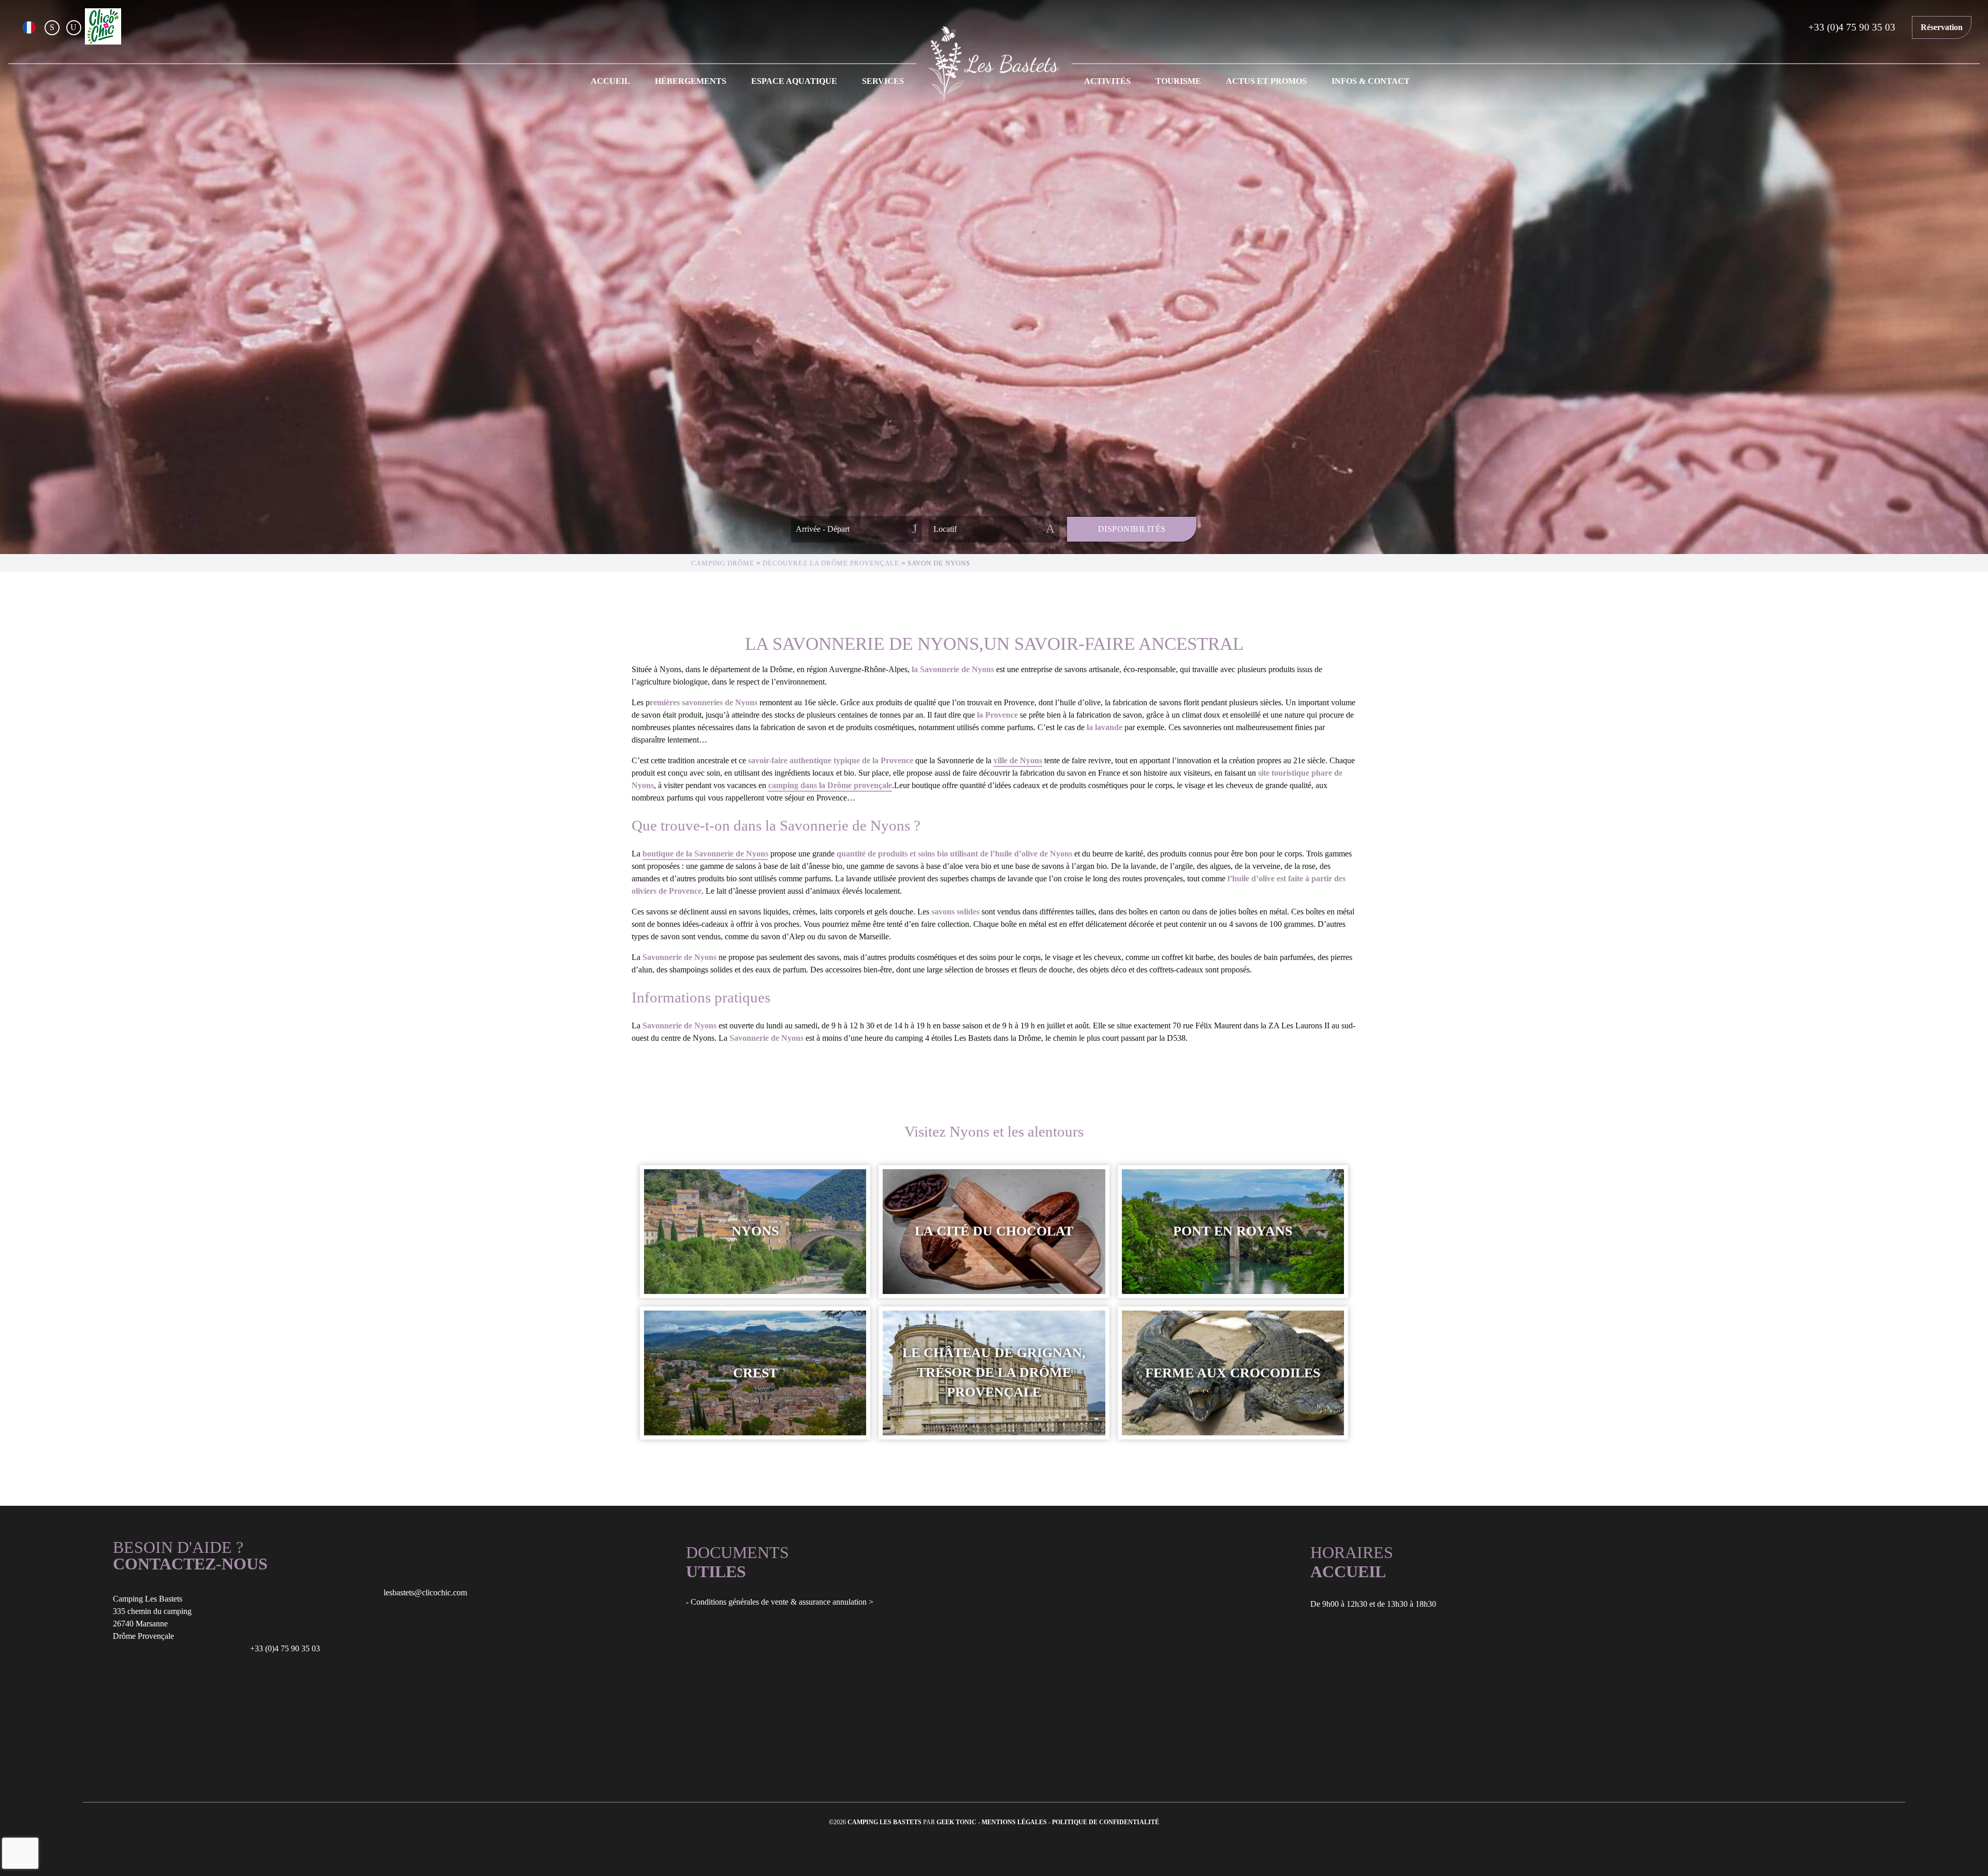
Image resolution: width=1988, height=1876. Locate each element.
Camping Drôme (723, 563)
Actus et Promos (1266, 81)
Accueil (610, 81)
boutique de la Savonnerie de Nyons (705, 854)
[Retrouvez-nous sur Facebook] (52, 27)
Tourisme (1178, 81)
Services (883, 81)
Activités (1107, 81)
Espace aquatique (794, 81)
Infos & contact (1371, 81)
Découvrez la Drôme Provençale (831, 563)
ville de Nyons (1018, 760)
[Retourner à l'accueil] (994, 65)
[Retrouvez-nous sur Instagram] (74, 27)
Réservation (1942, 27)
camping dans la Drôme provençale (830, 785)
